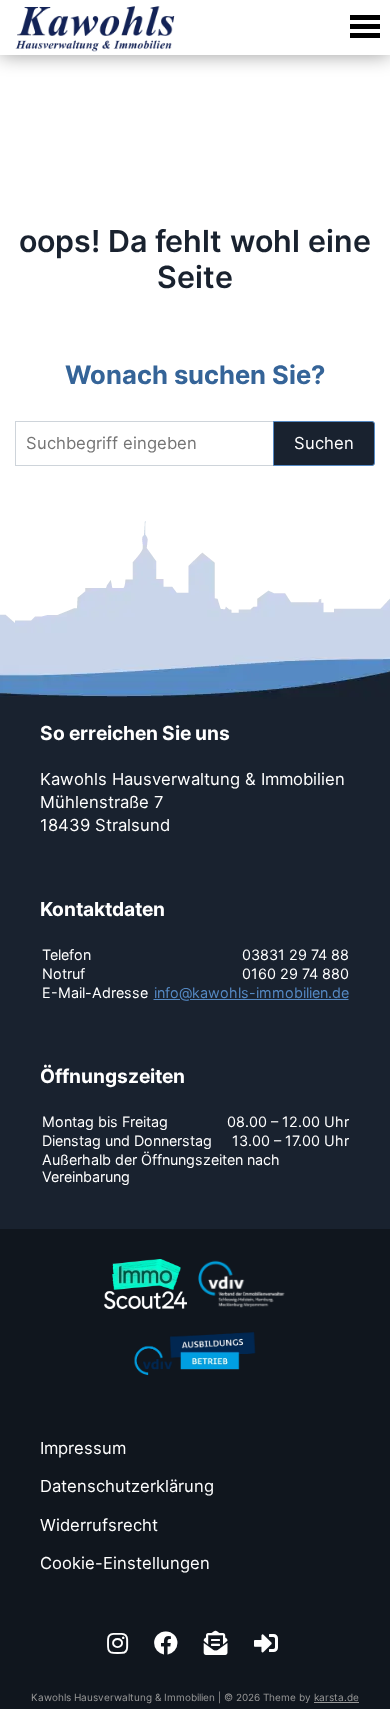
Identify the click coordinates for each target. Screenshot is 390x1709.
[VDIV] (242, 1260)
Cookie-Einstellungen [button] (125, 1563)
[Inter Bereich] (269, 1643)
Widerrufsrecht (99, 1525)
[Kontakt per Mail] (219, 1643)
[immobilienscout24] (145, 1260)
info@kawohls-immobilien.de (251, 992)
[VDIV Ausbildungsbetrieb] (195, 1330)
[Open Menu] (363, 27)
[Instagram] (120, 1643)
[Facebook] (169, 1643)
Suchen (324, 443)
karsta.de (336, 1697)
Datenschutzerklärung (127, 1486)
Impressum (83, 1448)
